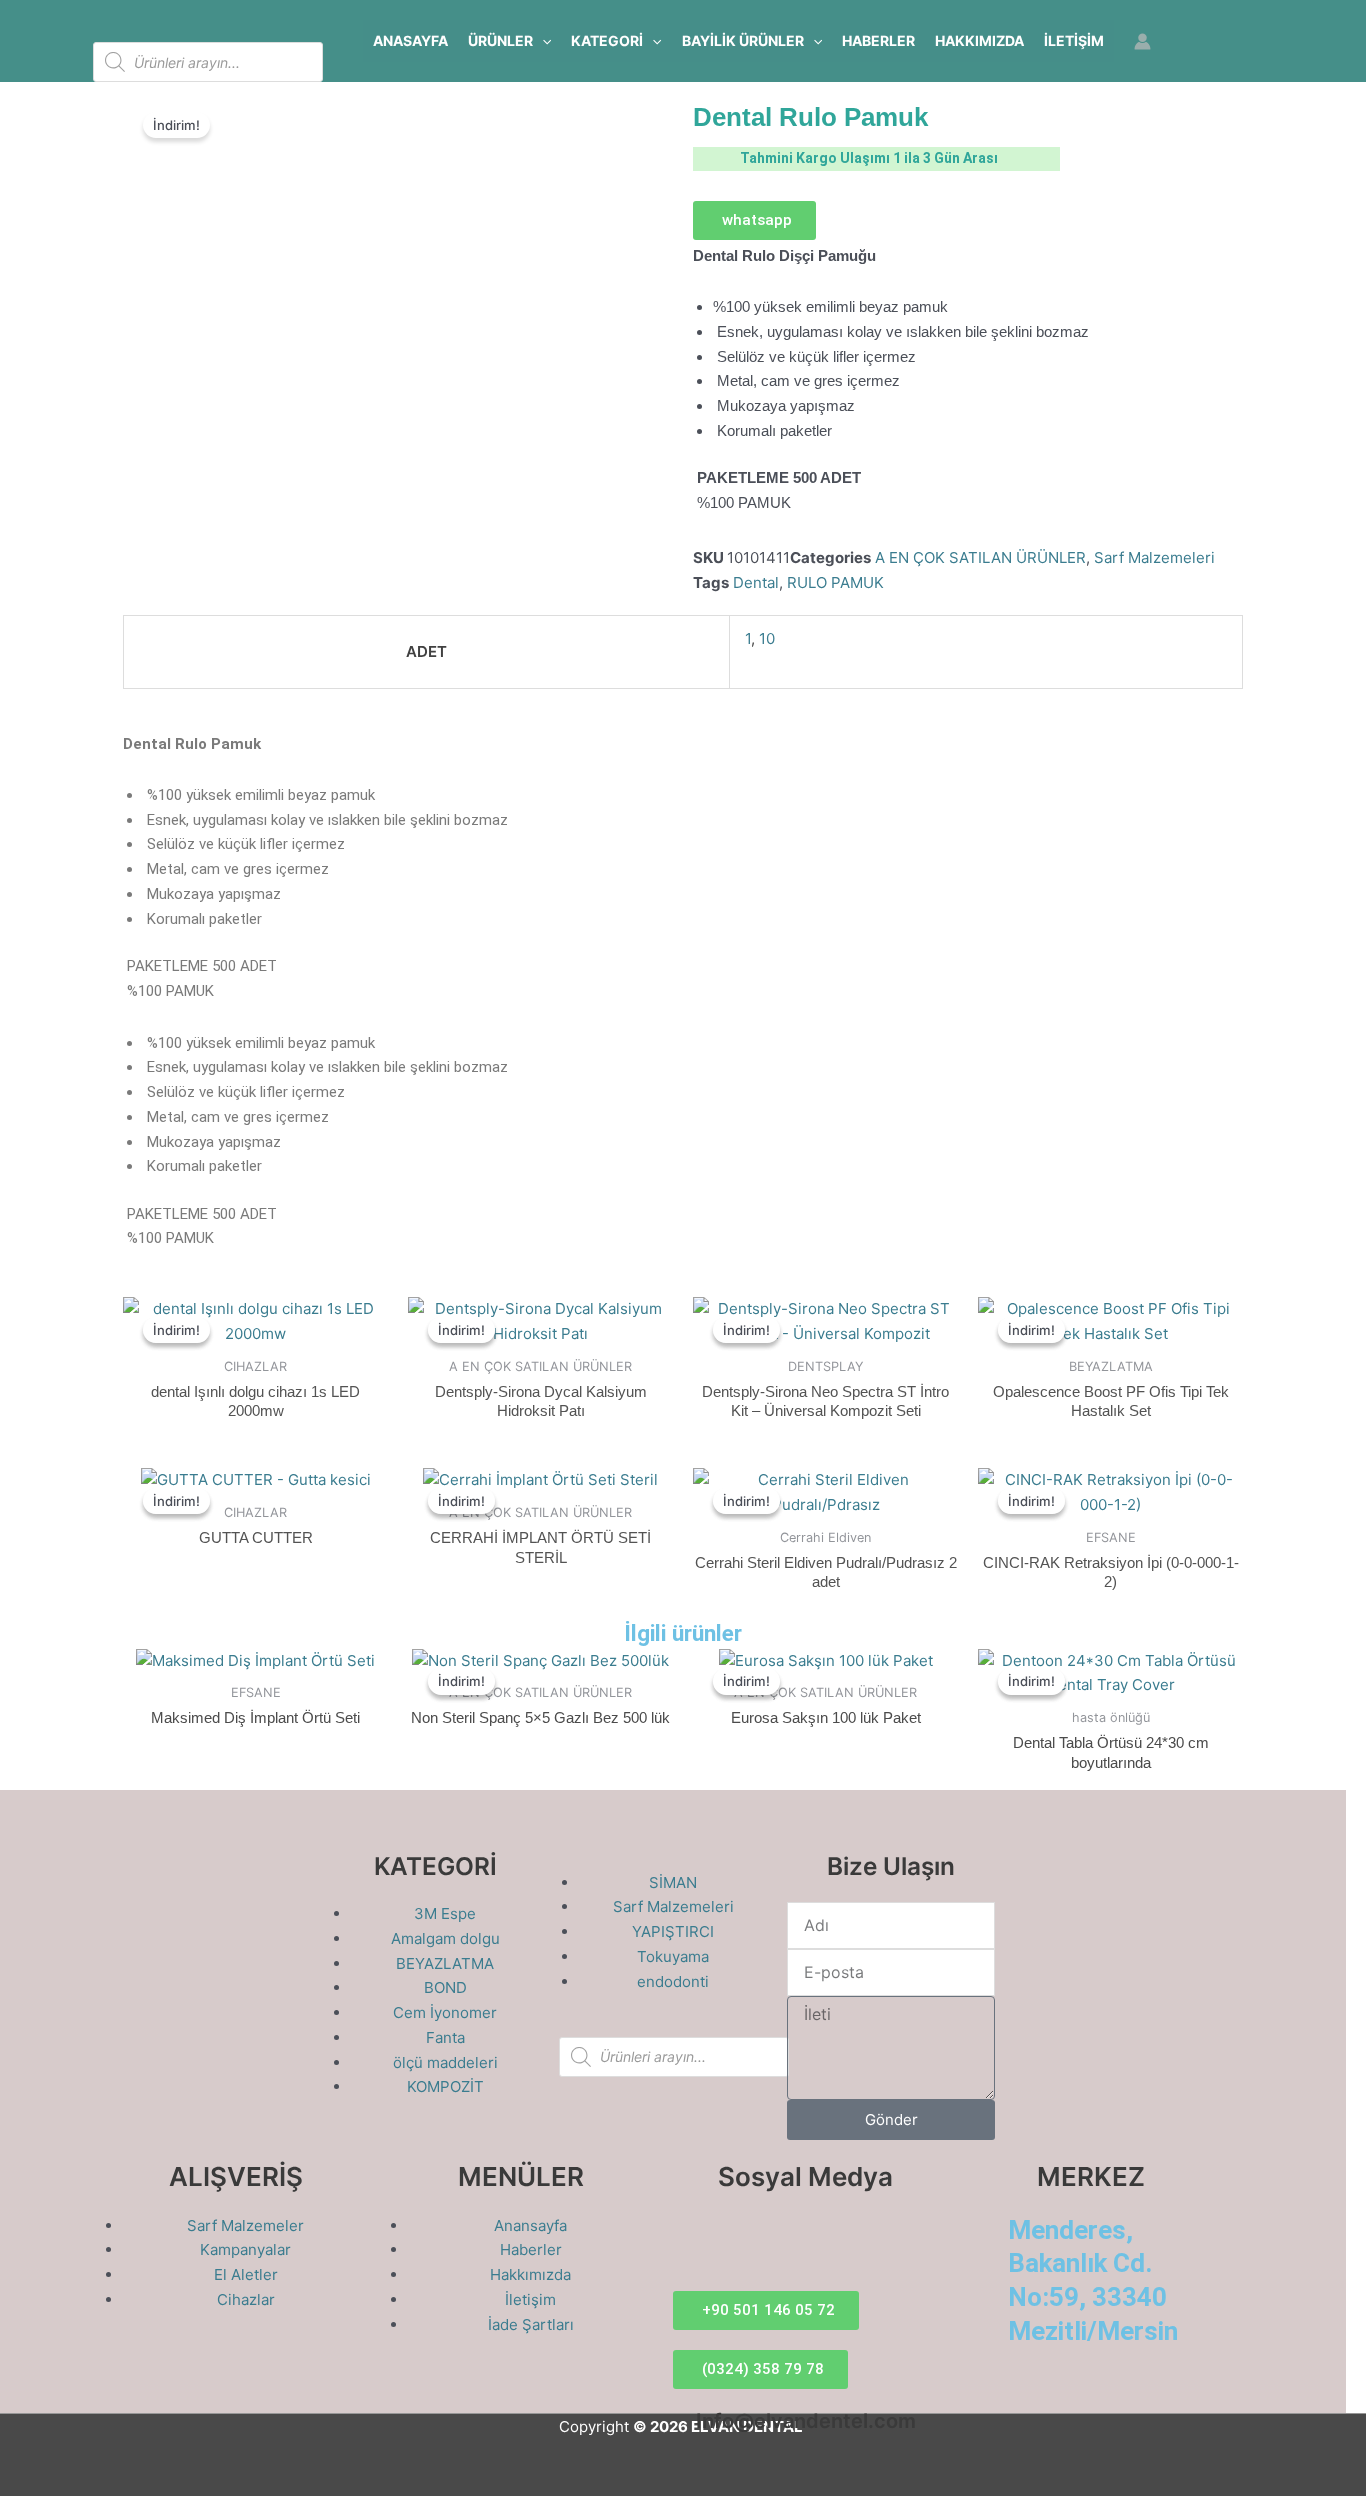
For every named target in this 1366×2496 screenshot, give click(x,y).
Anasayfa (410, 40)
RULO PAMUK (835, 582)
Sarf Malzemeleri (1154, 557)
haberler (878, 40)
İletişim (1074, 40)
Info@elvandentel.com (806, 2421)
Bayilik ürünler (743, 40)
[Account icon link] (1142, 41)
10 (767, 638)
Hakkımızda (979, 40)
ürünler (500, 40)
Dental (756, 582)
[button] (542, 41)
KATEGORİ (607, 40)
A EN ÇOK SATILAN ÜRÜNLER (980, 557)
